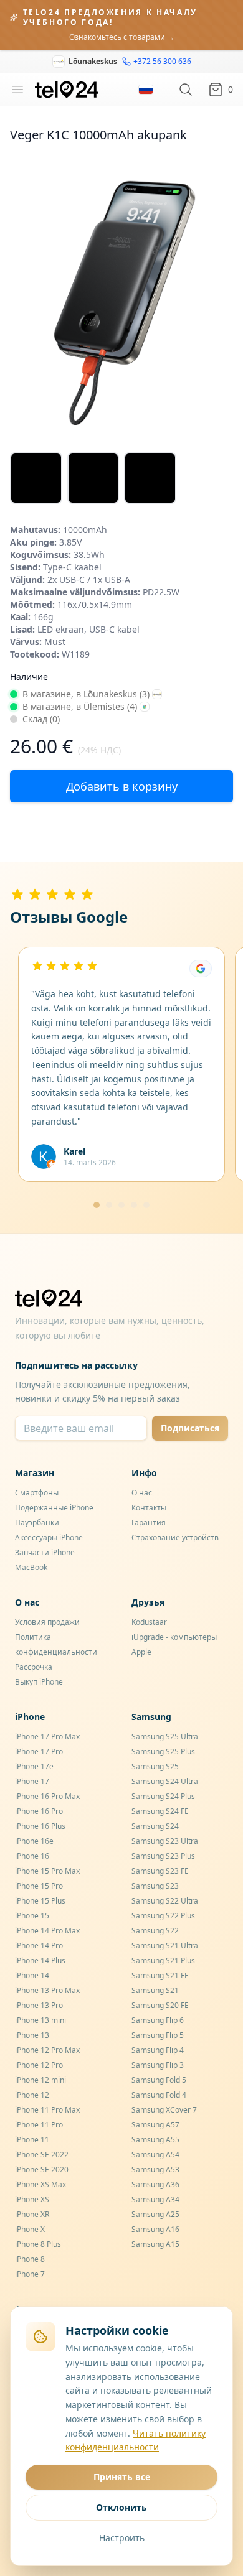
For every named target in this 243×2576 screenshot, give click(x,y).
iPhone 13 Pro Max (47, 1990)
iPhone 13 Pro (39, 2005)
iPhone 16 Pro (39, 1811)
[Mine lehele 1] (97, 1205)
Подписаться (190, 1428)
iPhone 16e (34, 1841)
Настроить (122, 2538)
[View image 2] (93, 478)
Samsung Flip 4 (158, 2050)
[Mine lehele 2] (109, 1205)
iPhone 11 (32, 2140)
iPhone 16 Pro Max (47, 1796)
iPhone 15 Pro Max (47, 1871)
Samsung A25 (155, 2214)
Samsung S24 (155, 1826)
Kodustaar (149, 1622)
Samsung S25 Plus (163, 1751)
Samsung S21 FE (160, 1975)
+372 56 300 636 (162, 62)
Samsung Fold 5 (159, 2080)
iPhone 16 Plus (40, 1826)
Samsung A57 (155, 2125)
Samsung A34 (155, 2199)
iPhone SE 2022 (42, 2155)
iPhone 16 (32, 1856)
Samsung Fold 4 (159, 2095)
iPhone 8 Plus (38, 2244)
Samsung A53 (155, 2169)
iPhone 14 (32, 1975)
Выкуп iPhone (39, 1682)
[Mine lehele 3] (121, 1205)
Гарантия (149, 1523)
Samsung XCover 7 (164, 2110)
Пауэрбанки (37, 1523)
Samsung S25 (155, 1766)
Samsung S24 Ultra (165, 1781)
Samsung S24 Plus (163, 1796)
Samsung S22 (155, 1931)
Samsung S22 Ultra (165, 1901)
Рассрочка (34, 1667)
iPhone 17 (32, 1781)
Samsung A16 (155, 2229)
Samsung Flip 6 (158, 2020)
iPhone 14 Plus (40, 1960)
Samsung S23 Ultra (165, 1841)
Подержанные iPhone (54, 1508)
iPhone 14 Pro (39, 1946)
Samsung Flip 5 (158, 2035)
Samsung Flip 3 (158, 2065)
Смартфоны (37, 1493)
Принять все (122, 2477)
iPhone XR (32, 2214)
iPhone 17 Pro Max (47, 1737)
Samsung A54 (155, 2155)
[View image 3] (150, 478)
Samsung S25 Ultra (165, 1737)
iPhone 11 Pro (39, 2125)
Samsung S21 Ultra (165, 1946)
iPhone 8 (30, 2259)
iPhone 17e (34, 1766)
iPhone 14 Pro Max (47, 1931)
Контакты (149, 1508)
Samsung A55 (155, 2140)
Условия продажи (47, 1622)
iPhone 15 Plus (40, 1901)
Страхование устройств (175, 1537)
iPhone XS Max (40, 2184)
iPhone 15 (32, 1916)
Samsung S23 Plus (163, 1856)
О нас (142, 1493)
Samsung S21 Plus (163, 1960)
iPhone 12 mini (40, 2080)
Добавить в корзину (122, 786)
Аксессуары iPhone (49, 1537)
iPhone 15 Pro (39, 1886)
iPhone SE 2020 (42, 2169)
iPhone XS (32, 2199)
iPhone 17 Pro (39, 1751)
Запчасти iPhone (45, 1552)
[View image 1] (36, 478)
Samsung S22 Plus (163, 1916)
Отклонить (121, 2507)
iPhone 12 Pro (39, 2065)
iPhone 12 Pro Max (47, 2050)
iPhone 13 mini (40, 2020)
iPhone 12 (32, 2095)
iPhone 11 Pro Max (47, 2110)
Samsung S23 (155, 1886)
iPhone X (30, 2229)
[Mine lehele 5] (146, 1205)
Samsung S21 (155, 1990)
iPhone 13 (32, 2035)
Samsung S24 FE (160, 1811)
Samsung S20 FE (160, 2005)
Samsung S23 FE (160, 1871)
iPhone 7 (30, 2274)
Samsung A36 (155, 2184)
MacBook (31, 1567)
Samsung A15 (155, 2244)
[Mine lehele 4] (134, 1205)
